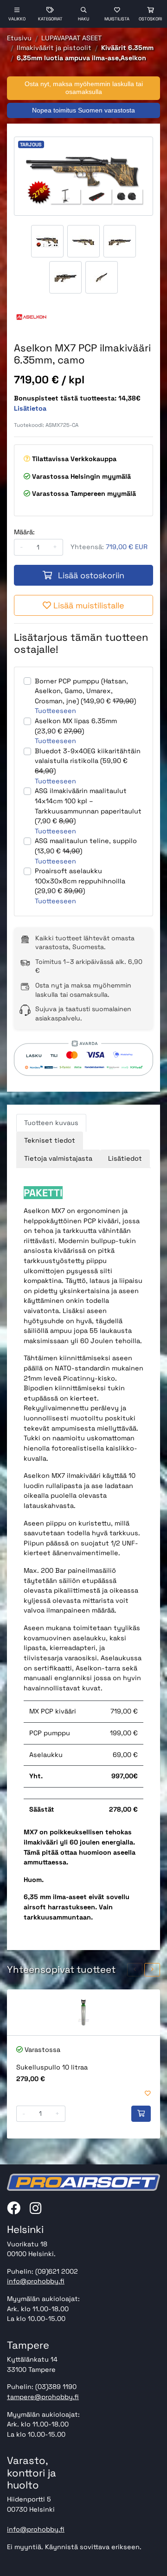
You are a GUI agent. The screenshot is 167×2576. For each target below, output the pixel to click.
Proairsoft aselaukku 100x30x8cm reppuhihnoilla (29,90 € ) (80, 881)
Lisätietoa (30, 408)
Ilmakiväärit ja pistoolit (54, 48)
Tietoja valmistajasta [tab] (58, 1158)
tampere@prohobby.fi (43, 2397)
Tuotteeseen (55, 711)
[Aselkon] (31, 317)
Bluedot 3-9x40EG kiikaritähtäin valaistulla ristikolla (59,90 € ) (88, 761)
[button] (135, 1970)
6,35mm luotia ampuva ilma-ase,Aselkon (81, 58)
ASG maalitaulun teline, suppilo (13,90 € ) (86, 846)
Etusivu (19, 38)
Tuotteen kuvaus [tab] (51, 1123)
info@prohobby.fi (36, 2281)
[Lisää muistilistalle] (148, 2094)
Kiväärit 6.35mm (127, 48)
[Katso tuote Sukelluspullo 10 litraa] (83, 2012)
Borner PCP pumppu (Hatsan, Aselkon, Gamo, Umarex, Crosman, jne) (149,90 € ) (85, 691)
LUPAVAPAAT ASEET (71, 38)
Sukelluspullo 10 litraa (52, 2067)
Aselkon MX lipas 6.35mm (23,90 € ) (76, 726)
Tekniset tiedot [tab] (50, 1140)
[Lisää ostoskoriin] (141, 2114)
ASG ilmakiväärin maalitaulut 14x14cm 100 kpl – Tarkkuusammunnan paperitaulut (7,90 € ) (88, 806)
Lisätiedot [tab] (125, 1158)
